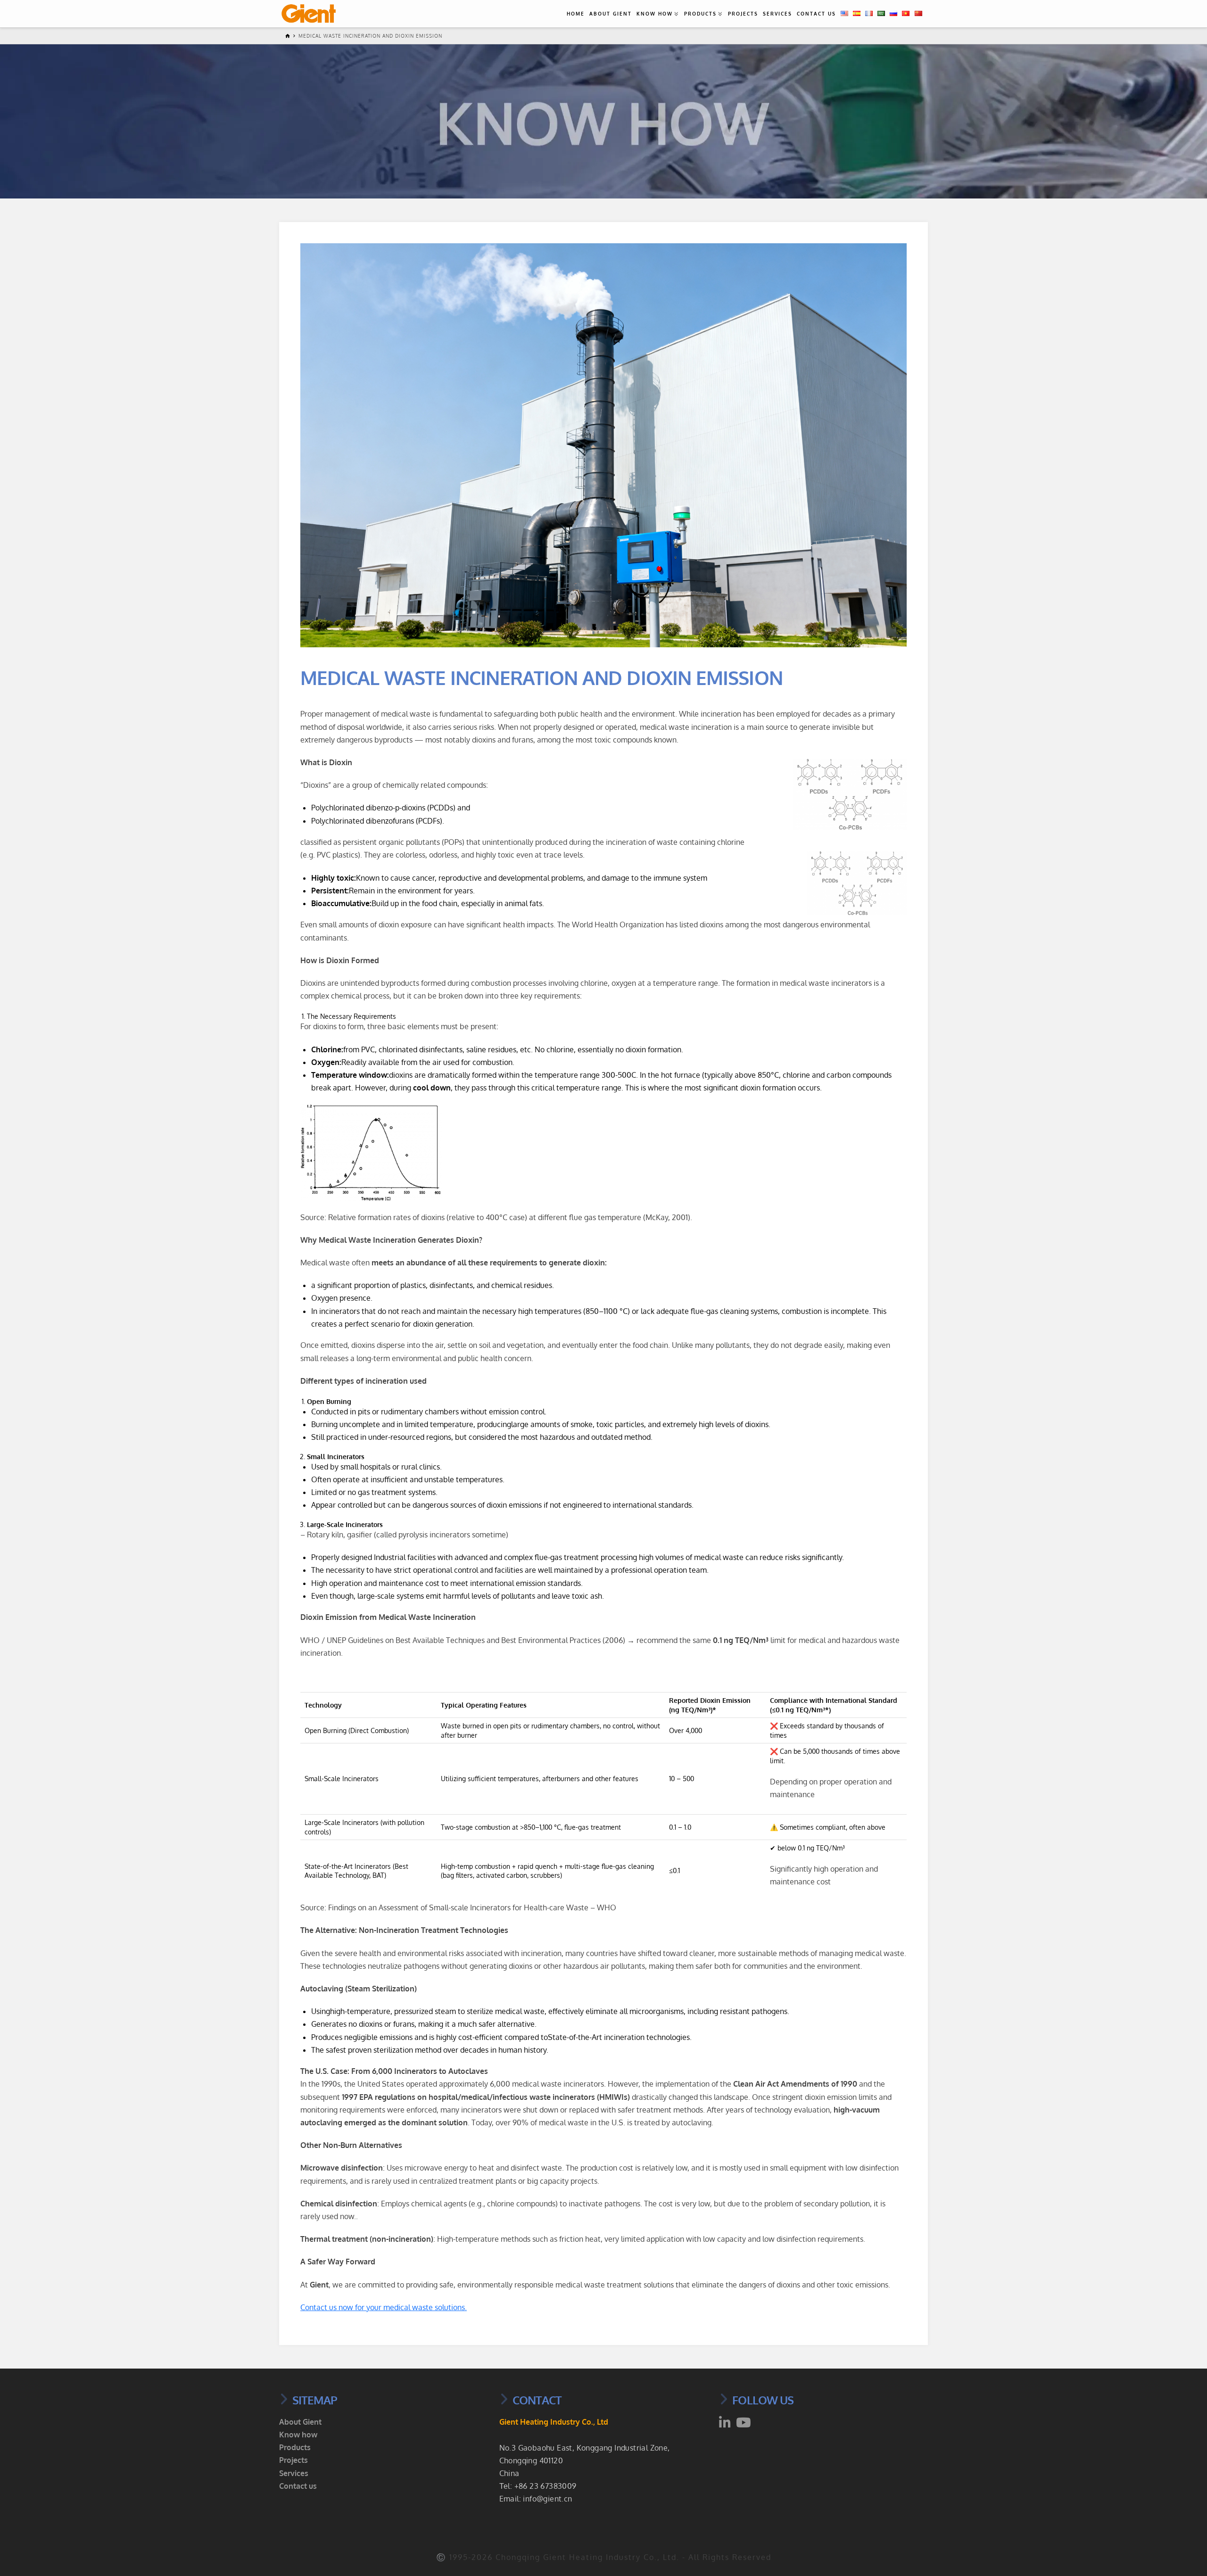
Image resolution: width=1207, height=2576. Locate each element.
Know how (655, 14)
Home (576, 14)
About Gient (611, 14)
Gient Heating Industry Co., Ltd (554, 2422)
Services (777, 14)
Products (700, 14)
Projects (743, 14)
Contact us (816, 14)
